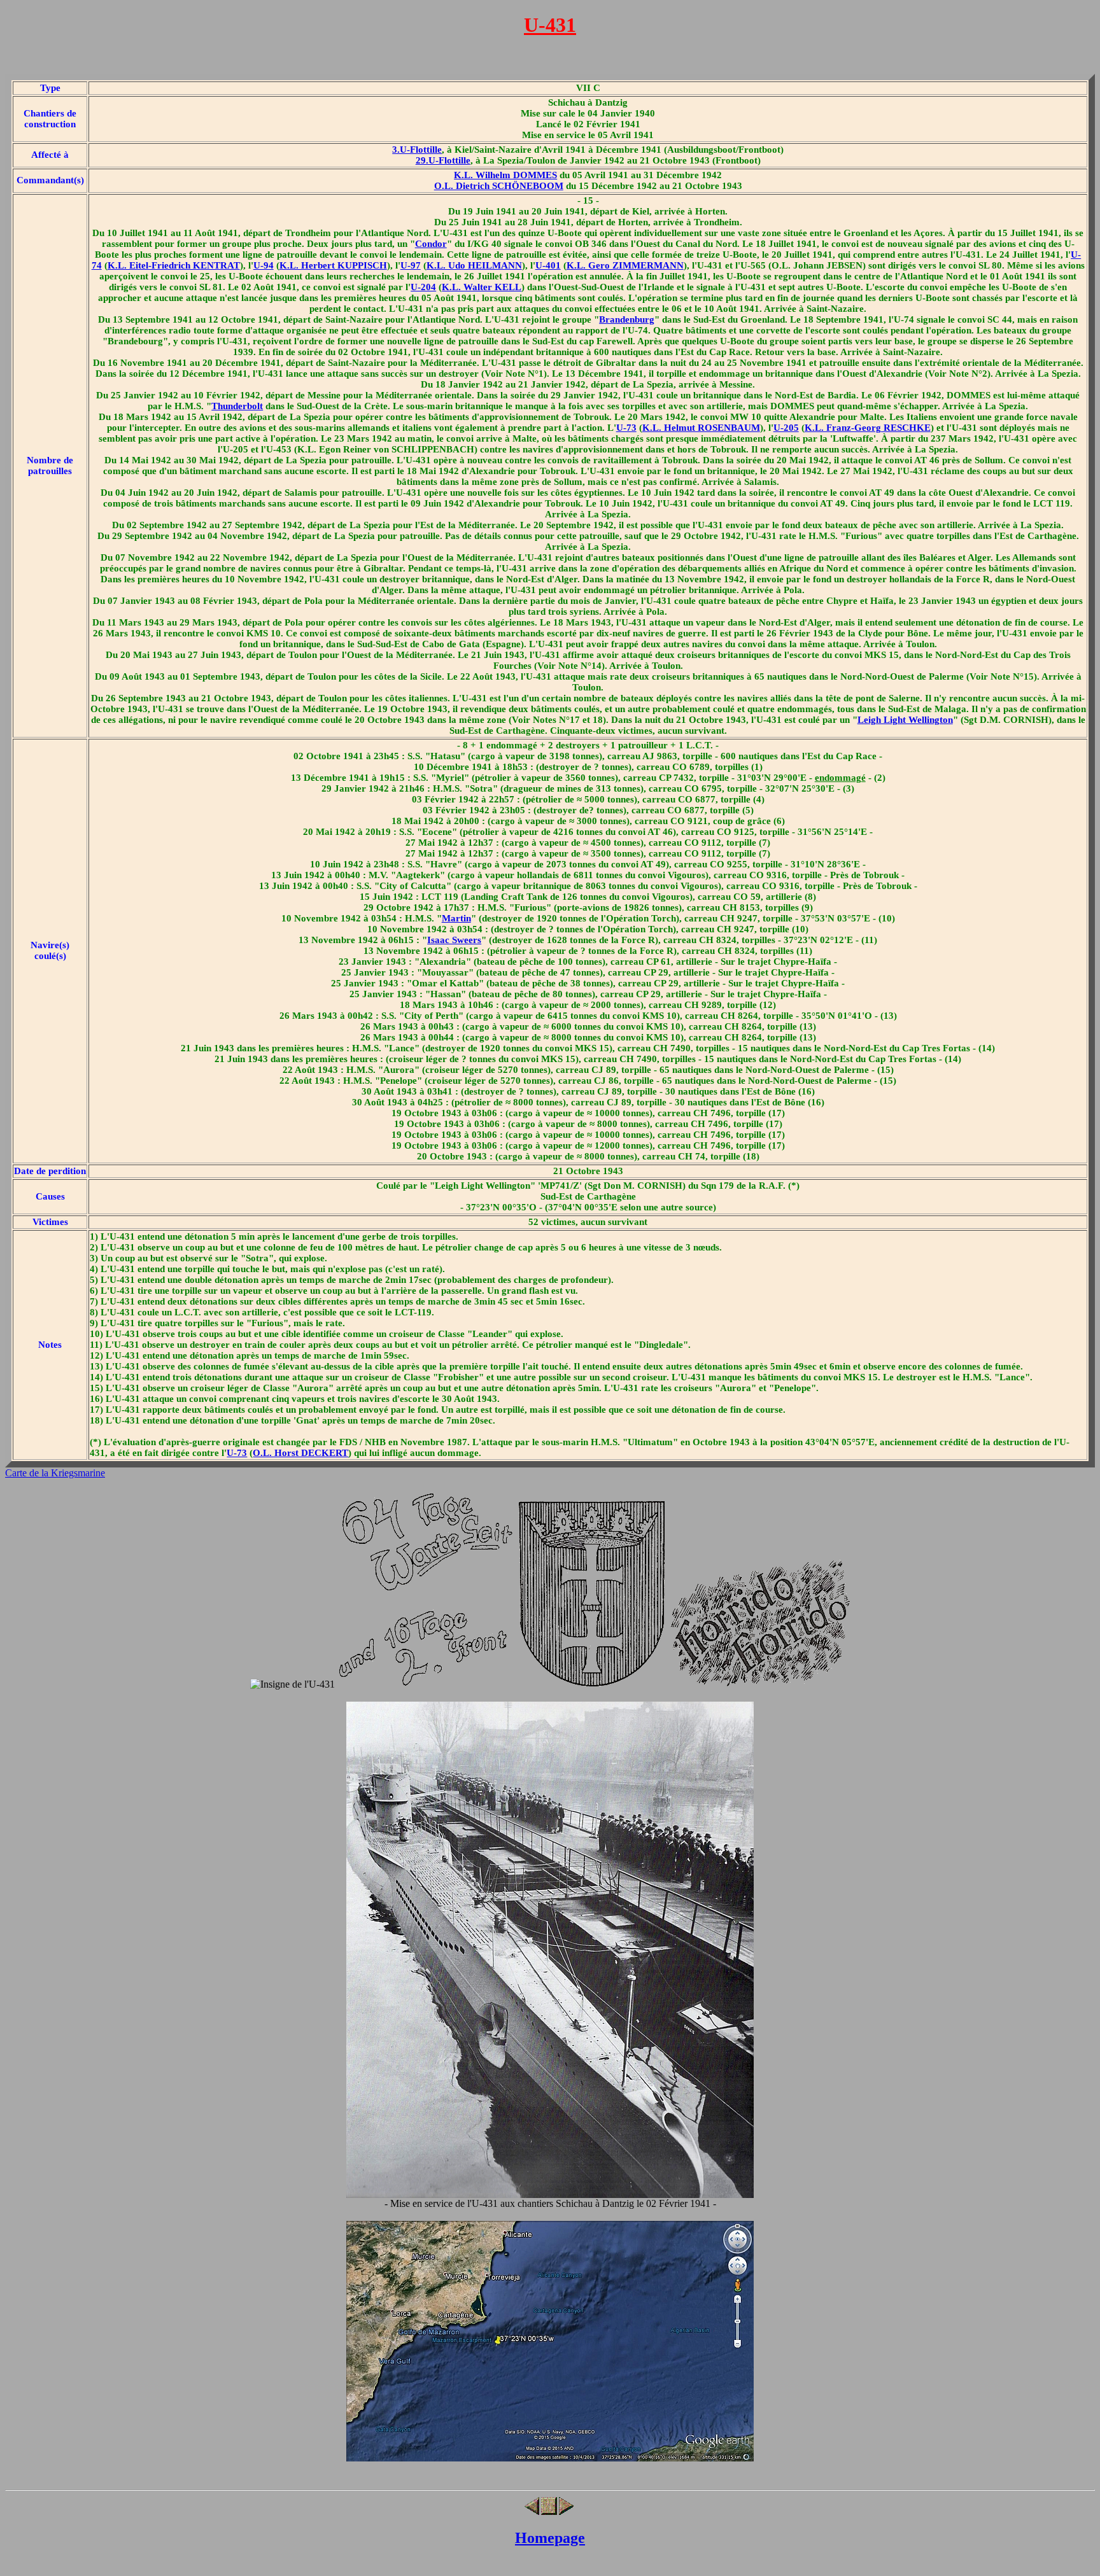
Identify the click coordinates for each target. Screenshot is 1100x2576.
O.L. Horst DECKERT (300, 1453)
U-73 (626, 428)
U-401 (548, 265)
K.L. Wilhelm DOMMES (505, 175)
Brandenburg (627, 319)
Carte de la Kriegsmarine (55, 1473)
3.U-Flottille (417, 150)
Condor (431, 244)
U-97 (411, 265)
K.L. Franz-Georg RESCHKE (868, 428)
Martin (456, 918)
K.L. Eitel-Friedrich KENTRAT (174, 265)
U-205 (786, 428)
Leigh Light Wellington (905, 720)
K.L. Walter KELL (482, 287)
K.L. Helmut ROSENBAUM (701, 428)
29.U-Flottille (443, 160)
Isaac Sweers (454, 940)
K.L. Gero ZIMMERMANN (625, 265)
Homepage (550, 2538)
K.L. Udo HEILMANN (474, 265)
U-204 (423, 287)
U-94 (264, 265)
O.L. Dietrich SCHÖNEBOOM (499, 186)
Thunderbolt (237, 406)
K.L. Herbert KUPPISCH (333, 265)
